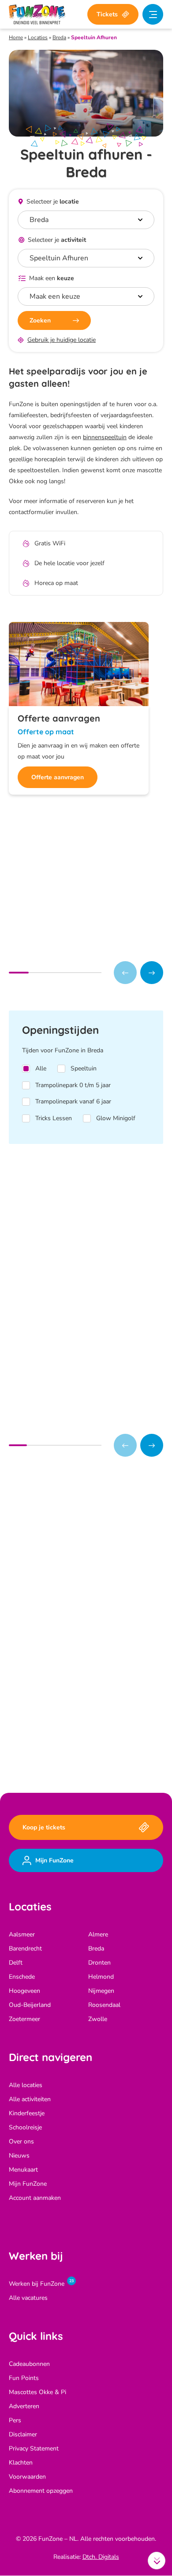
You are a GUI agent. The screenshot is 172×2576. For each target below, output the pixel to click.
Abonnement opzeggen (41, 2491)
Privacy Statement (34, 2449)
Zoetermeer (24, 2019)
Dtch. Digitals (101, 2557)
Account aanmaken (35, 2198)
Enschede (22, 1977)
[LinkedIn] (87, 1748)
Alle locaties (26, 2086)
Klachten (21, 2463)
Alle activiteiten (30, 2100)
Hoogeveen (24, 1991)
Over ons (21, 2142)
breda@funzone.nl (73, 1684)
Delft (16, 1963)
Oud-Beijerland (30, 2005)
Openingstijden (62, 1572)
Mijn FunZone (28, 2184)
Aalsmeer (22, 1935)
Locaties (38, 37)
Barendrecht (25, 1949)
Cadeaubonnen (29, 2364)
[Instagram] (54, 1748)
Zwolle (98, 2019)
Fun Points (24, 2378)
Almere (98, 1935)
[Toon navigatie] (153, 14)
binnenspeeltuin (105, 437)
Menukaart (23, 2170)
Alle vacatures (28, 2298)
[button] (152, 973)
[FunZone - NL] (37, 14)
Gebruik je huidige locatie (62, 340)
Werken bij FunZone (37, 2284)
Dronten (99, 1963)
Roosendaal (104, 2005)
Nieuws (19, 2156)
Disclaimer (23, 2435)
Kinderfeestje (27, 2114)
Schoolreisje (25, 2128)
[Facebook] (38, 1748)
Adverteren (24, 2407)
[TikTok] (71, 1748)
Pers (15, 2421)
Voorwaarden (27, 2477)
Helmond (101, 1977)
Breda (59, 37)
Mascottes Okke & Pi (37, 2393)
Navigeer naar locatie (69, 1553)
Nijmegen (101, 1991)
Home (16, 37)
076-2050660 (67, 1670)
